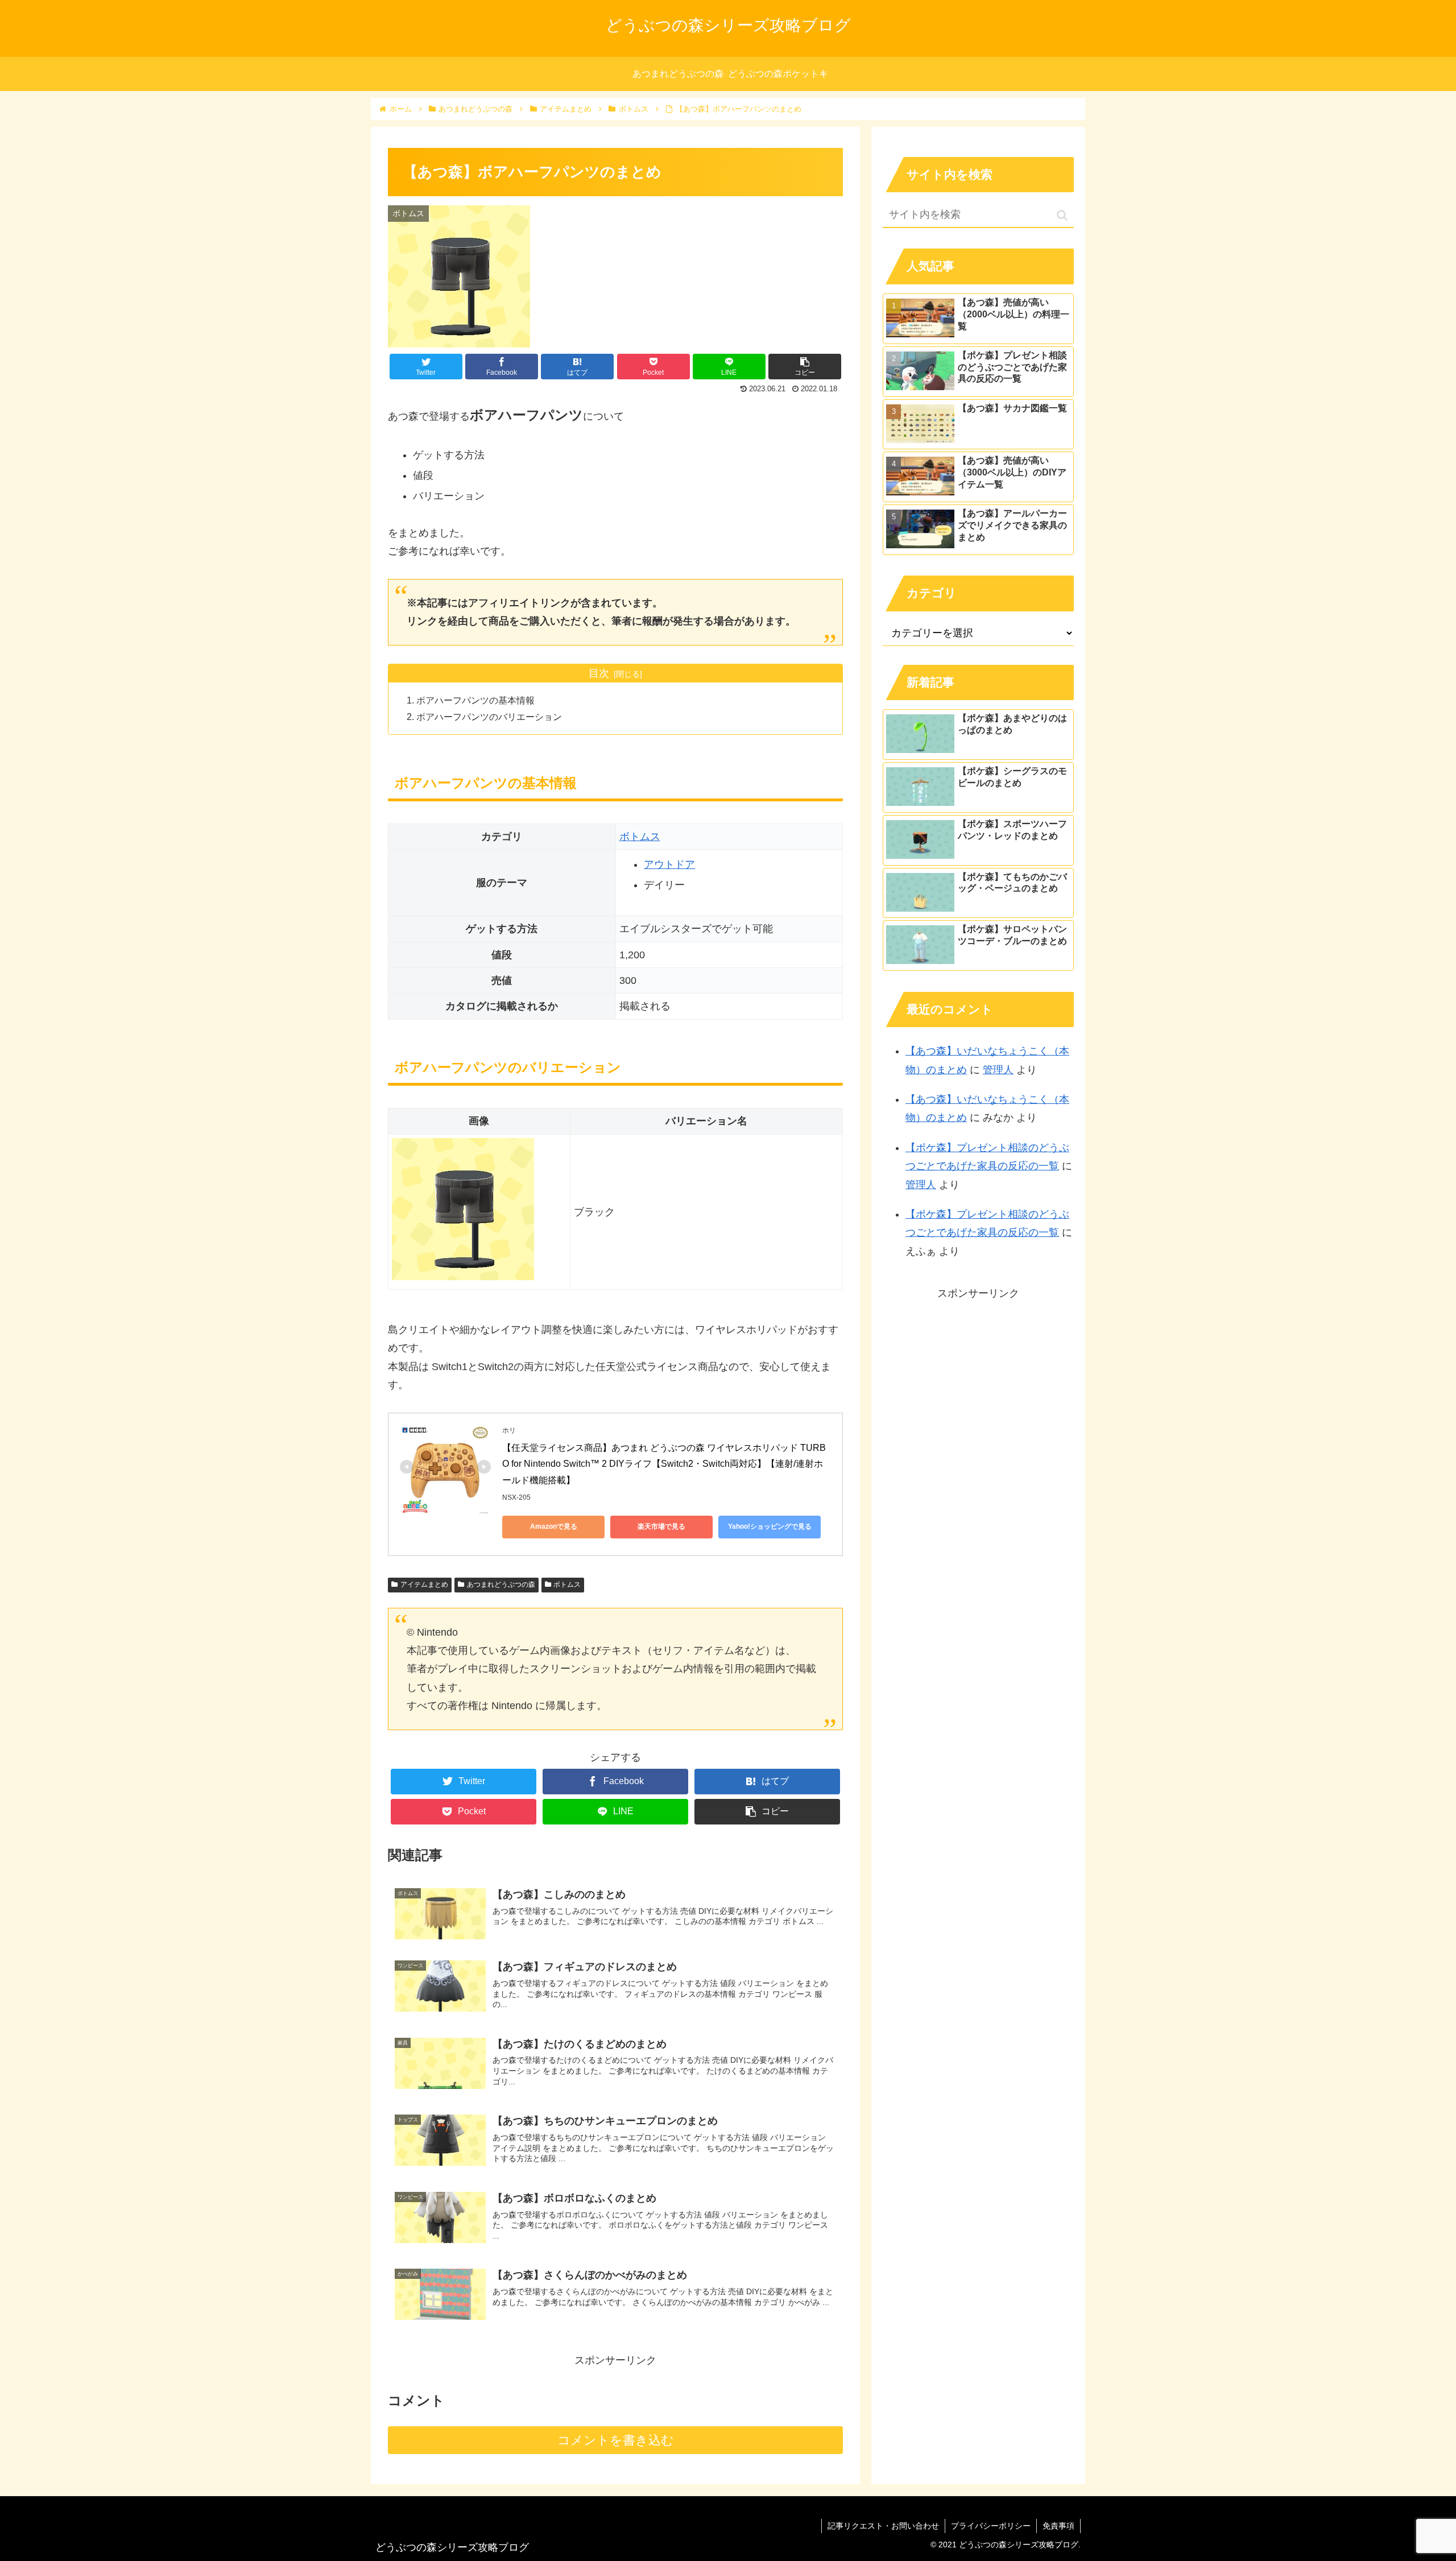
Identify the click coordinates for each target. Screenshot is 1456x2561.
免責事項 (1058, 2526)
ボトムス (640, 837)
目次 (599, 673)
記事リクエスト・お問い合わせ (883, 2526)
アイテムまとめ (424, 1584)
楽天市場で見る (661, 1526)
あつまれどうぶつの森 (501, 1584)
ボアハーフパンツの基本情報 (475, 700)
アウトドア (669, 864)
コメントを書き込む (616, 2440)
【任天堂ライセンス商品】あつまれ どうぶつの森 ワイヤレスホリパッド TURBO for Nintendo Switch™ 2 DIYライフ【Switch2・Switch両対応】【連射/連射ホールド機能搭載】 (664, 1464)
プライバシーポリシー (991, 2526)
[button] (1062, 215)
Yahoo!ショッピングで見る (770, 1526)
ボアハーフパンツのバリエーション (489, 717)
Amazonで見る (554, 1526)
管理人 (998, 1070)
